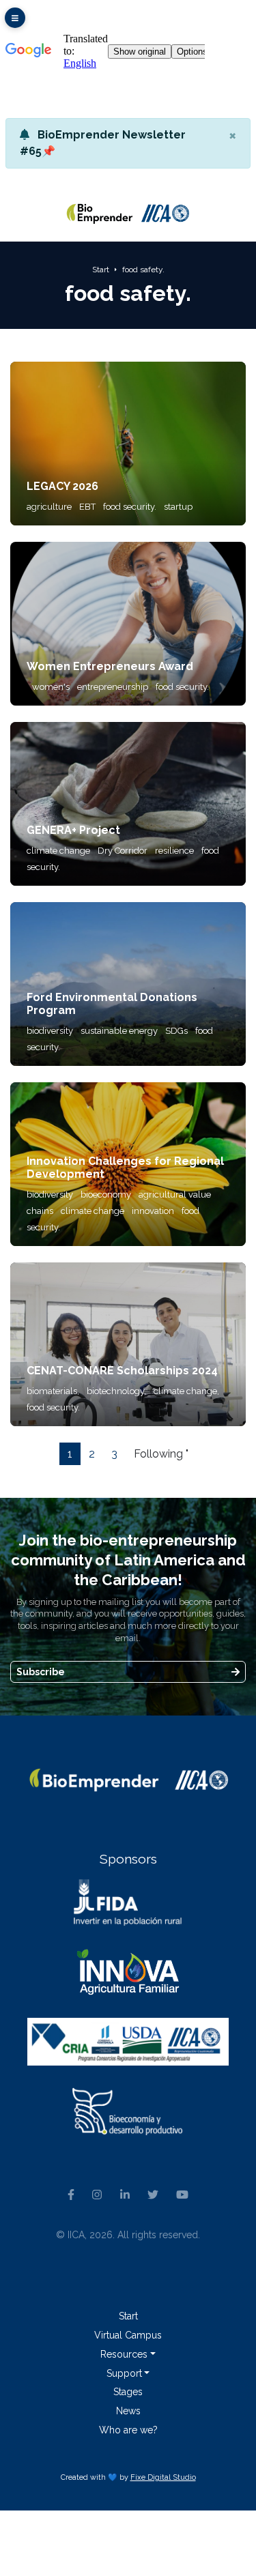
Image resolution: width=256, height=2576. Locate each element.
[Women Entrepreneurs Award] (128, 623)
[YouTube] (182, 2196)
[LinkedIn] (124, 2196)
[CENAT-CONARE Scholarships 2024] (128, 1344)
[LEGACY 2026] (128, 443)
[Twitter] (153, 2196)
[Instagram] (97, 2196)
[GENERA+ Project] (128, 804)
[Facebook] (71, 2196)
